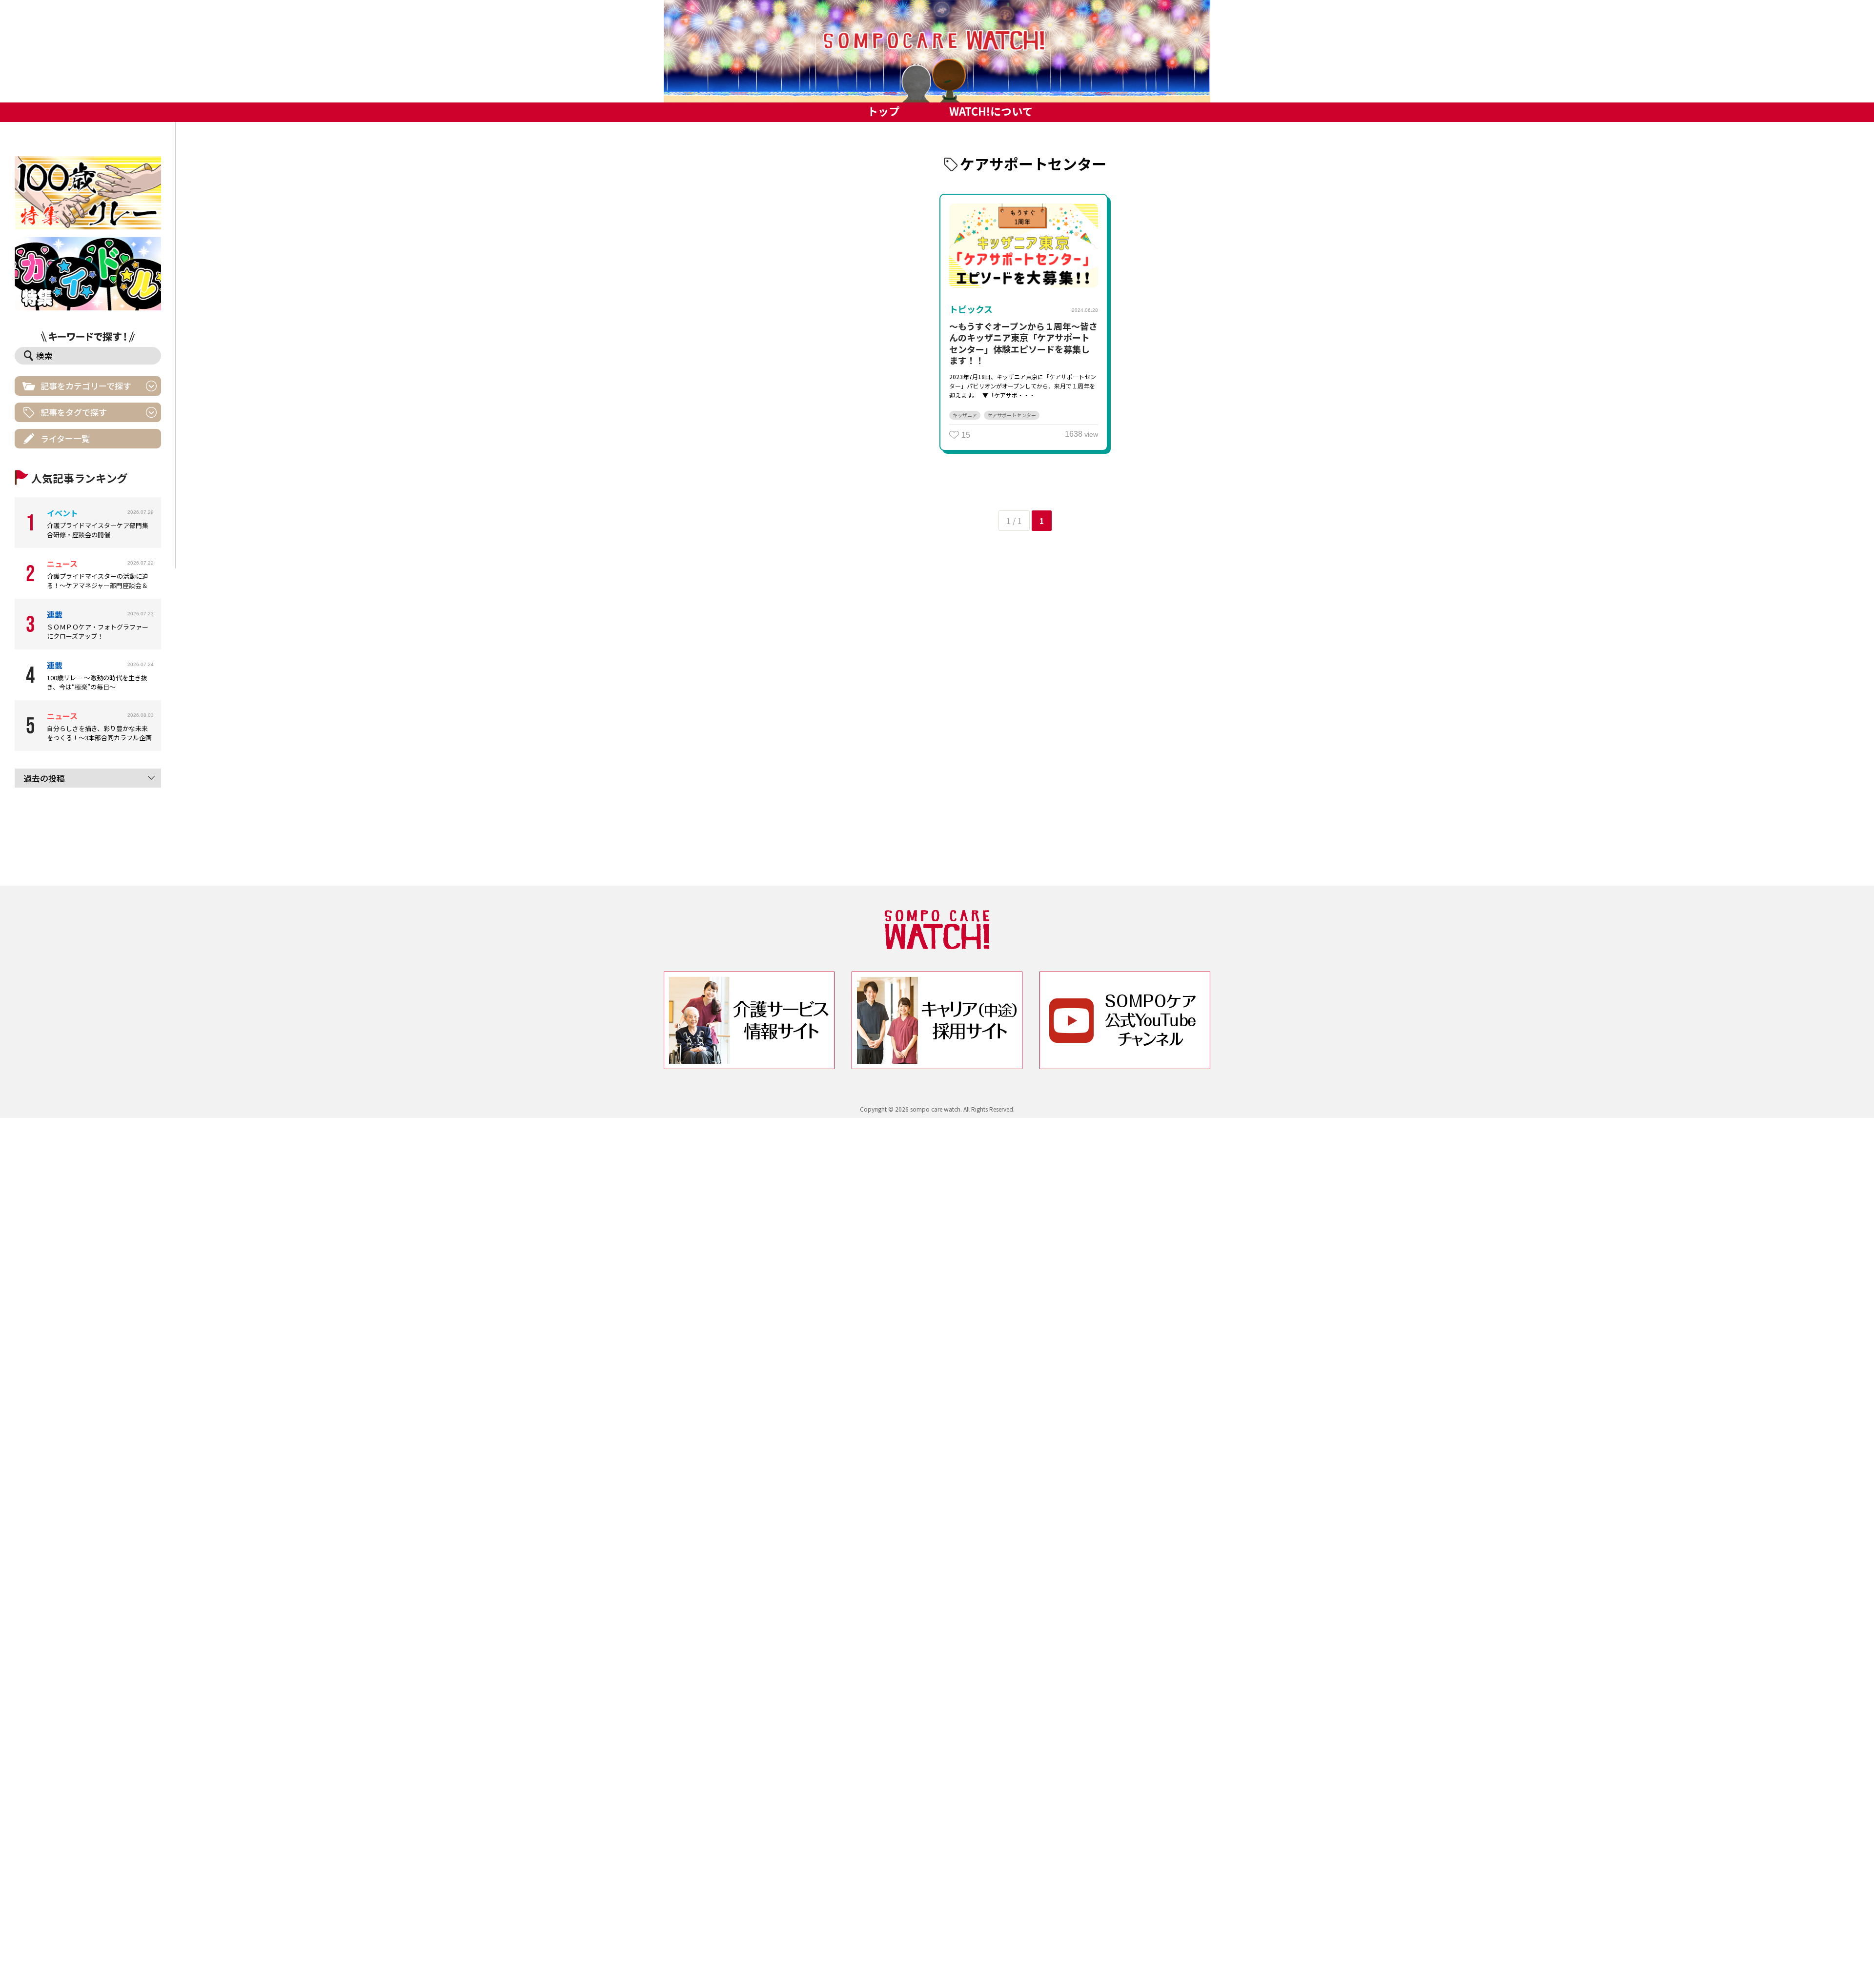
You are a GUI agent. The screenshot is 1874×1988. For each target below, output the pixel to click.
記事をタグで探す (74, 412)
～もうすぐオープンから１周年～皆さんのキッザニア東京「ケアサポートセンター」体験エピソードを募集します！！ (1023, 343)
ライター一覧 (65, 438)
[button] (937, 51)
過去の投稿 (44, 778)
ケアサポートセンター (1012, 415)
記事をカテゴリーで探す (86, 386)
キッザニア (965, 415)
